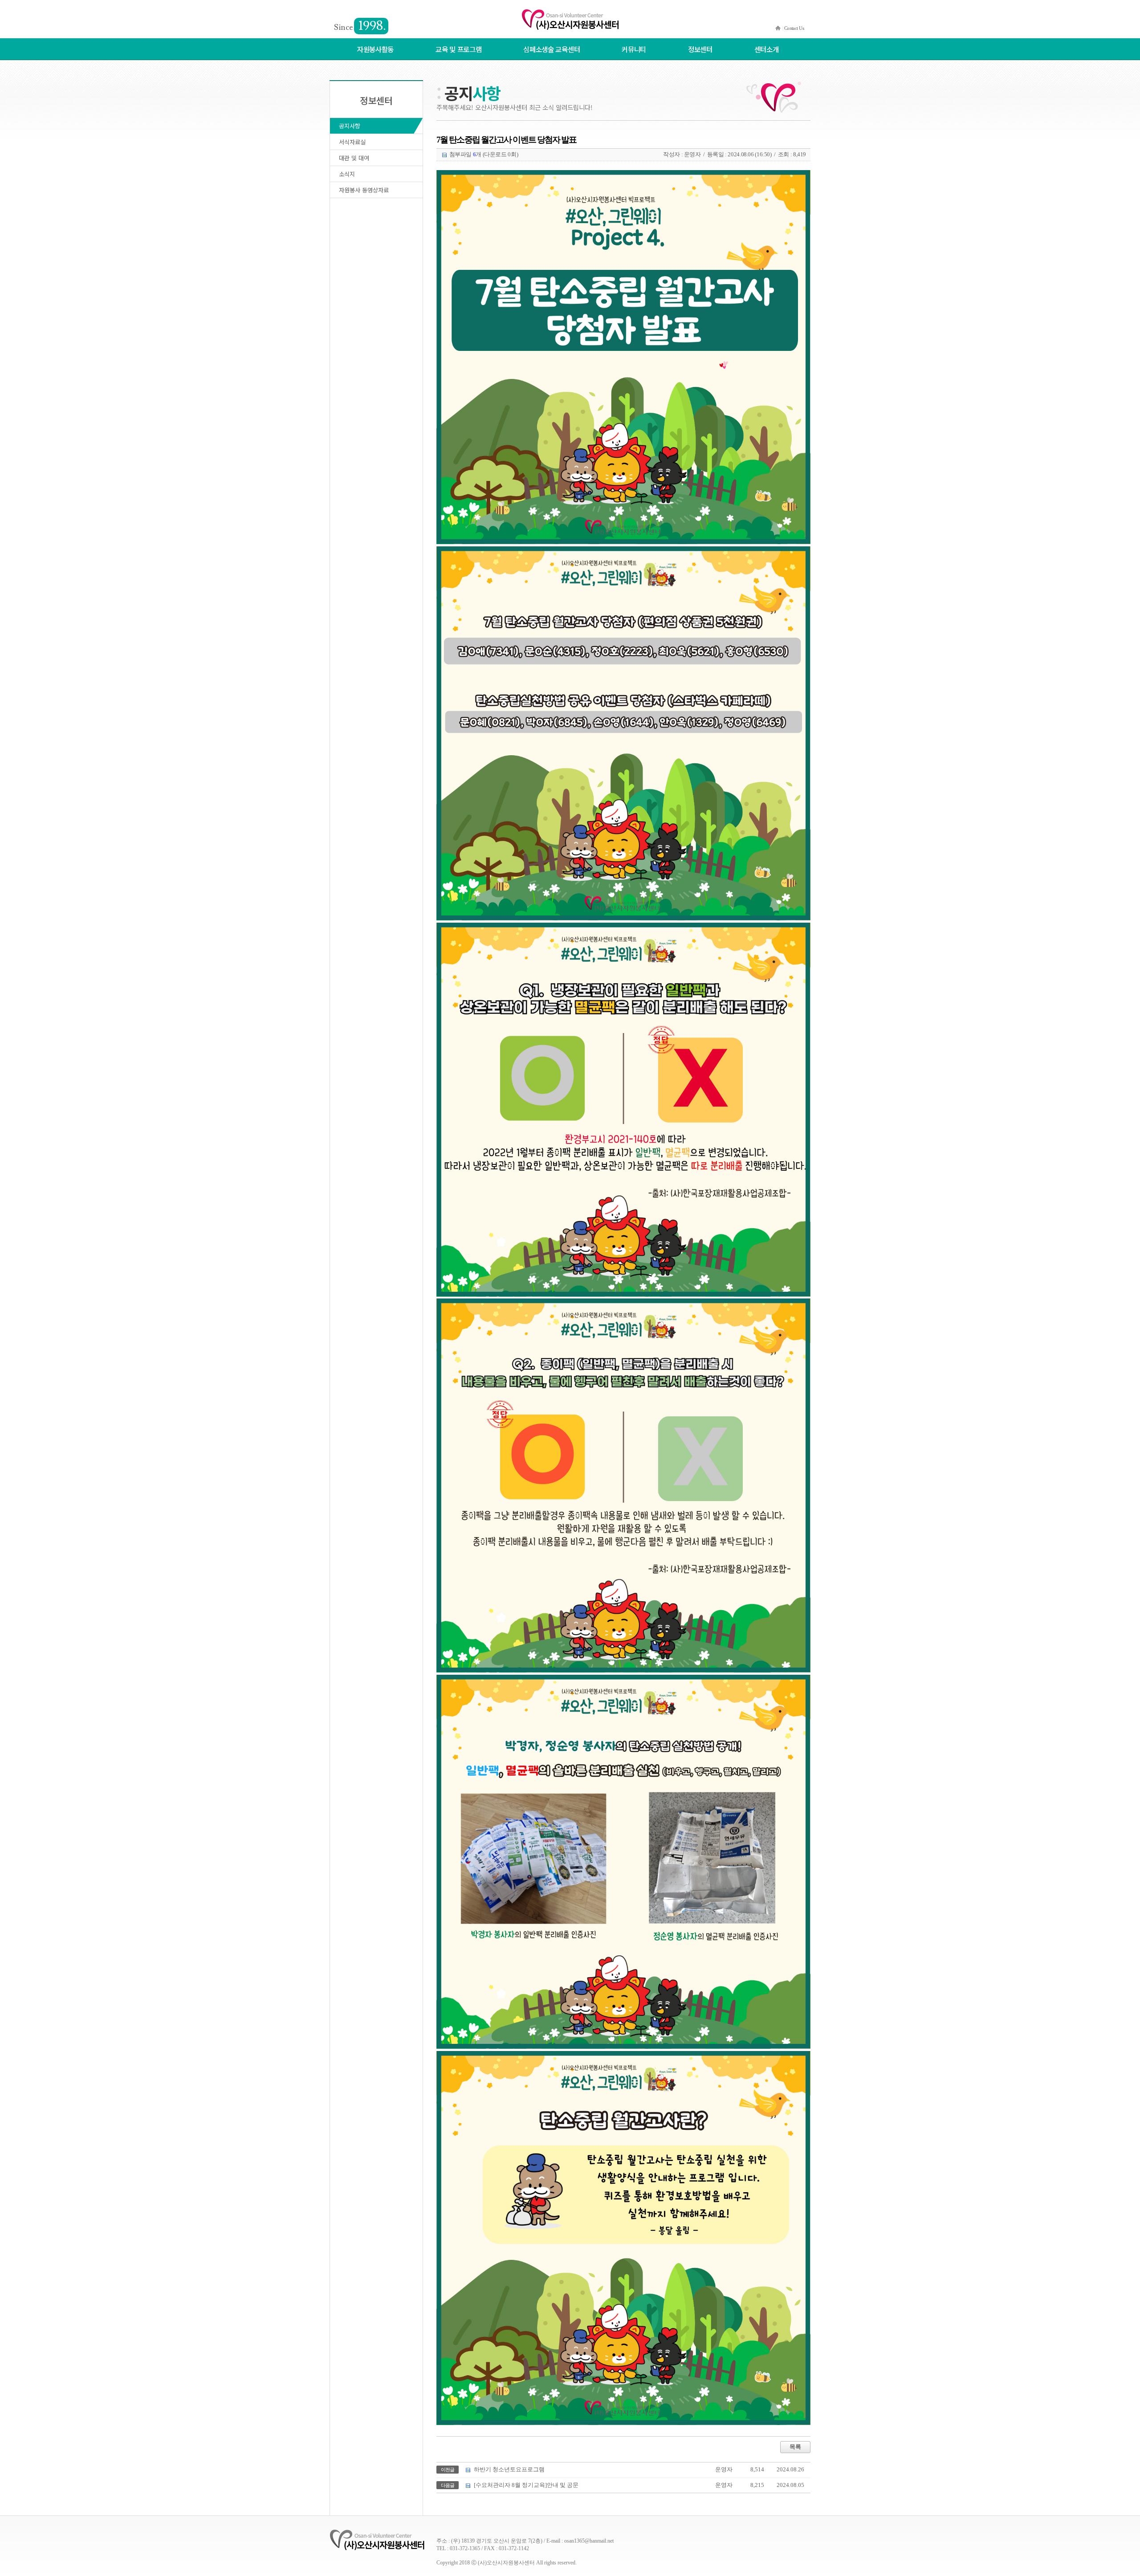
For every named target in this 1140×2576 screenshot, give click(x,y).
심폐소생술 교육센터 (552, 49)
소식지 (347, 174)
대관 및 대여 (354, 158)
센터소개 (767, 49)
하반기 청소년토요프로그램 (509, 2470)
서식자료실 (352, 142)
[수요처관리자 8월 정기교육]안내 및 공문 (526, 2485)
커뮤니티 (634, 49)
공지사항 (350, 126)
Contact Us (794, 28)
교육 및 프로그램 (458, 49)
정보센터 (700, 49)
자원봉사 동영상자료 (364, 190)
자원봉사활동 (375, 49)
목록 (795, 2447)
